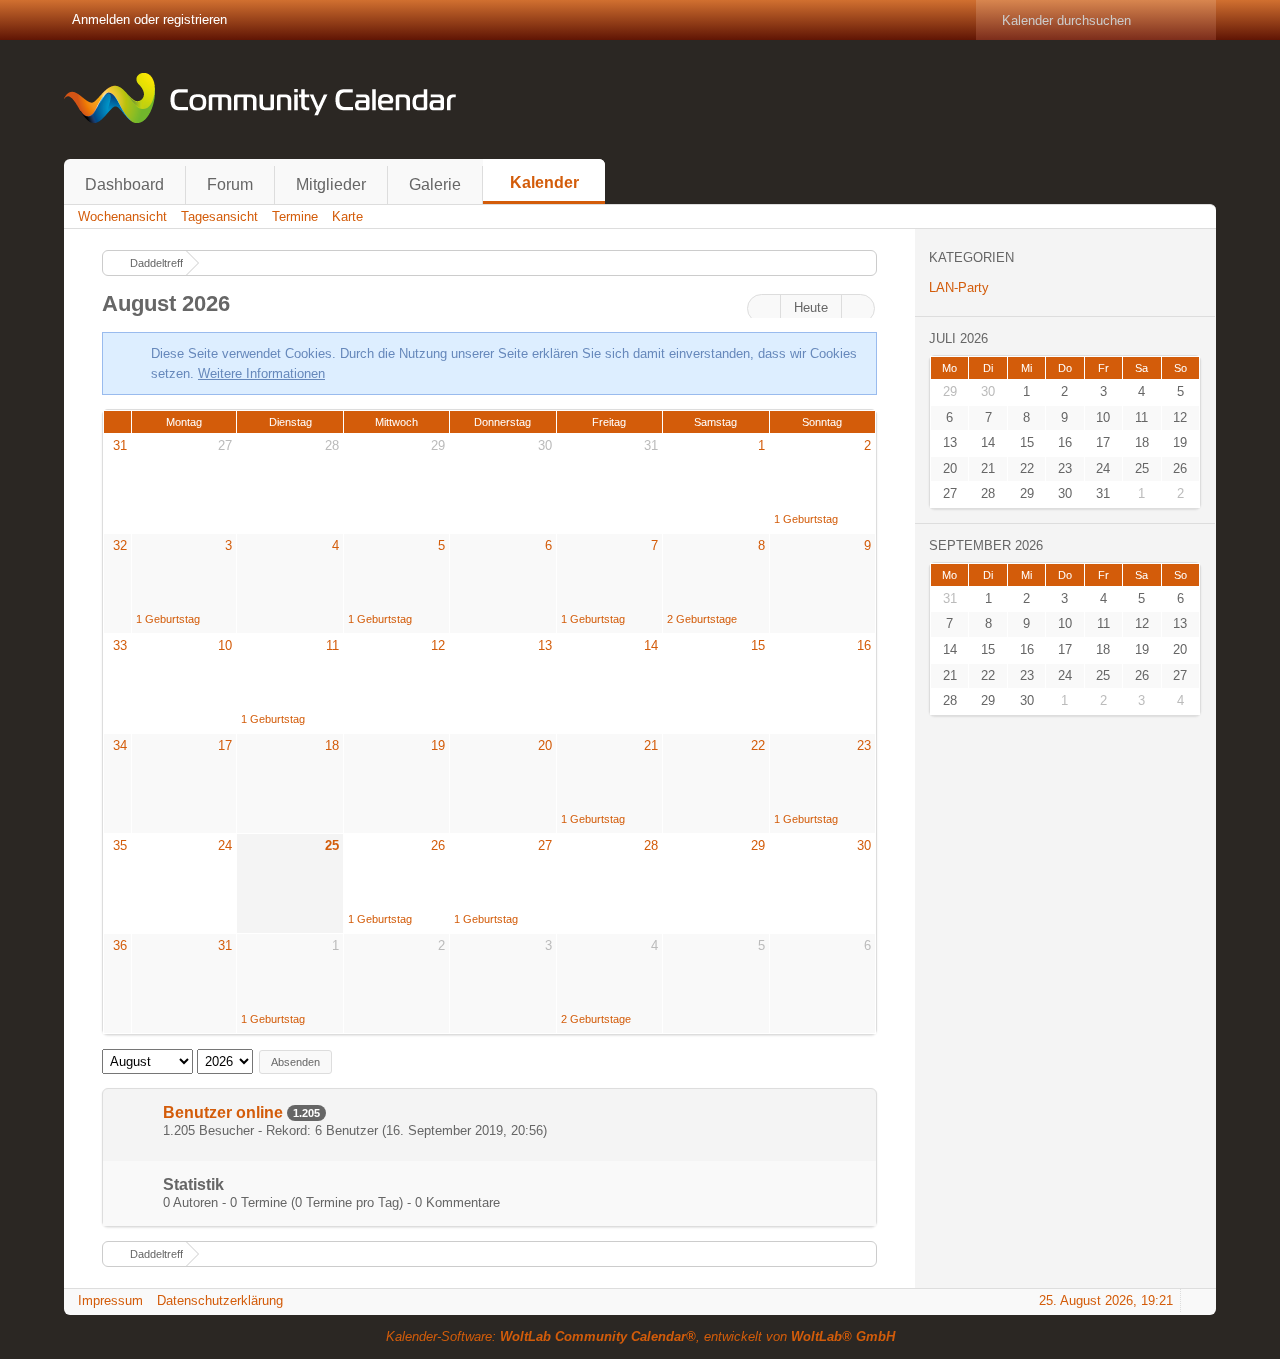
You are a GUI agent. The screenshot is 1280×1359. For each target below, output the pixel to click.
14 (651, 645)
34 (120, 745)
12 (438, 645)
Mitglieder (331, 184)
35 (120, 845)
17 (225, 745)
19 (438, 745)
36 (120, 945)
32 (120, 545)
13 (545, 645)
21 (651, 745)
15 (758, 645)
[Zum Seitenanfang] (1195, 1300)
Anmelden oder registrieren (149, 19)
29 (438, 445)
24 (225, 845)
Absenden (295, 1062)
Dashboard (124, 184)
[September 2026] (858, 308)
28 (332, 445)
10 (225, 645)
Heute (811, 307)
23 (864, 745)
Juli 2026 (958, 338)
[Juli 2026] (764, 308)
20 (545, 745)
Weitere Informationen (261, 373)
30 (545, 445)
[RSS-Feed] (1139, 216)
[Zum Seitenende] (1195, 216)
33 (120, 645)
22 (758, 745)
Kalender (544, 182)
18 (332, 745)
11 (332, 645)
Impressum (110, 1300)
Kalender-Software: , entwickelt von (640, 1336)
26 (438, 845)
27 (225, 445)
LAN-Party (959, 287)
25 (332, 845)
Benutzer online (223, 1112)
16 (864, 645)
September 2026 (986, 545)
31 (120, 445)
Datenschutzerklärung (220, 1300)
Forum (230, 184)
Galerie (435, 184)
